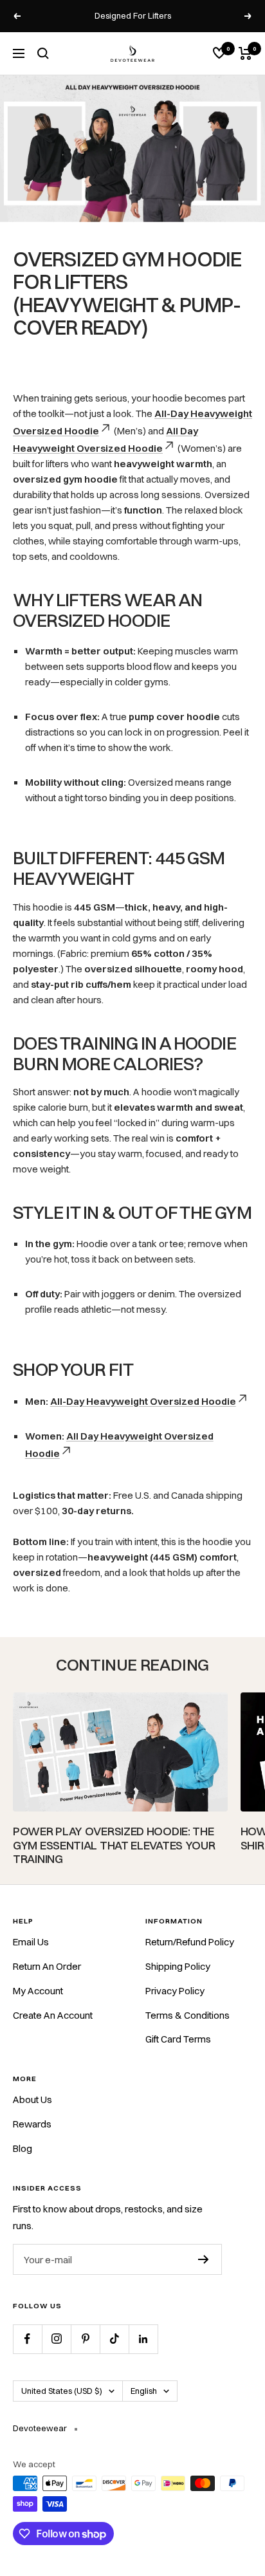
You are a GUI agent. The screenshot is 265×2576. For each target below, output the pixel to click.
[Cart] (245, 53)
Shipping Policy (178, 1966)
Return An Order (47, 1966)
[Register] (204, 2259)
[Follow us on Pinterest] (85, 2339)
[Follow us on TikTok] (114, 2339)
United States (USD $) (62, 2391)
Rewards (32, 2124)
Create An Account (53, 2015)
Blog (23, 2148)
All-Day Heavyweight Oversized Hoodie (143, 1401)
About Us (32, 2099)
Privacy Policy (175, 1991)
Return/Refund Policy (190, 1942)
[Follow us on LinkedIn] (143, 2339)
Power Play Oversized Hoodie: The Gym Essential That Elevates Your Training (114, 1845)
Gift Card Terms (178, 2039)
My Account (38, 1991)
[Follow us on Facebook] (27, 2339)
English (144, 2391)
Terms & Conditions (187, 2015)
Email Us (31, 1942)
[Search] (43, 53)
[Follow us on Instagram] (56, 2339)
